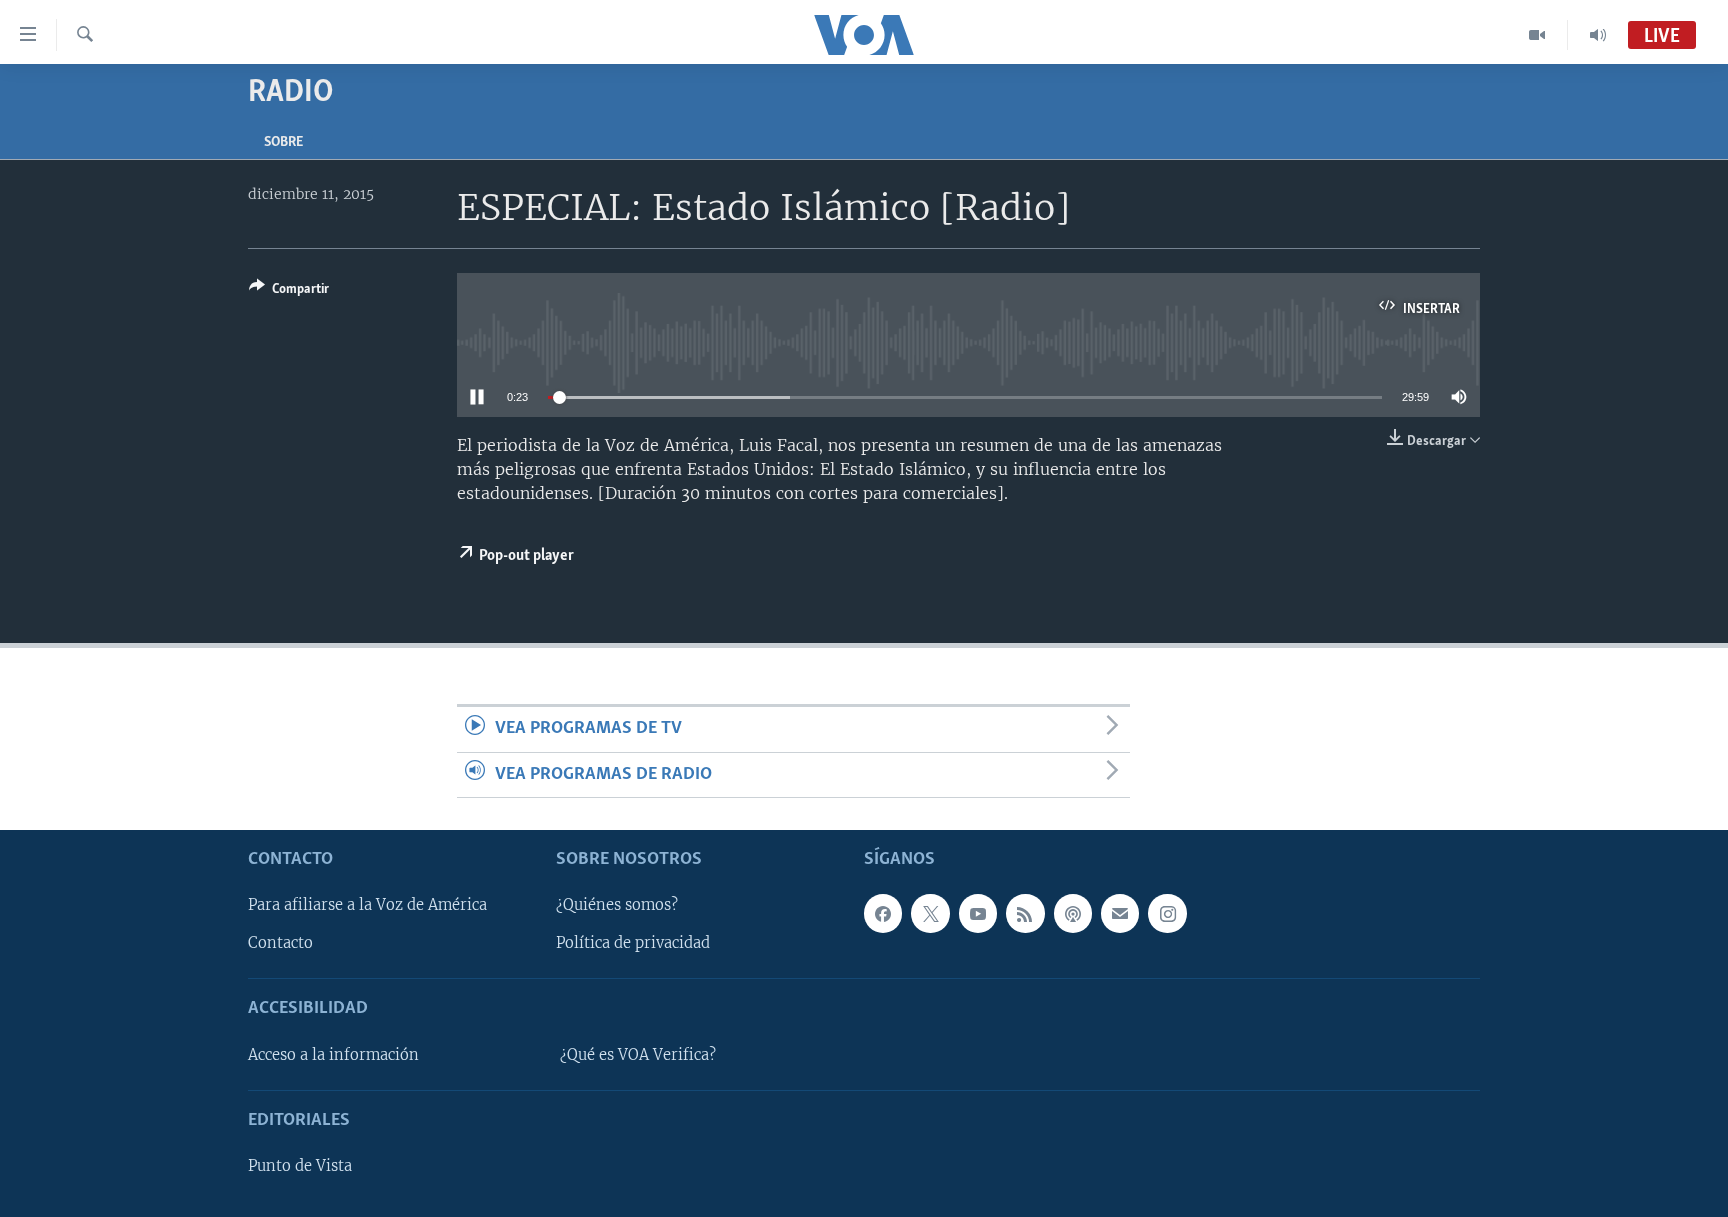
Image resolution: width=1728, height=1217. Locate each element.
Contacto (280, 943)
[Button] (289, 292)
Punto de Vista (300, 1166)
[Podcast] (1073, 913)
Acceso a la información (333, 1055)
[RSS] (1025, 913)
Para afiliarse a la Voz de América (367, 905)
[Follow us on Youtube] (978, 913)
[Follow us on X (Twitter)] (930, 913)
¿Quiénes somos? (617, 905)
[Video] (1537, 35)
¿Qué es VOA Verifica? (638, 1055)
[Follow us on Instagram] (1167, 913)
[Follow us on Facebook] (883, 913)
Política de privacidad (633, 943)
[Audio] (1598, 35)
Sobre (283, 142)
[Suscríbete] (1120, 913)
